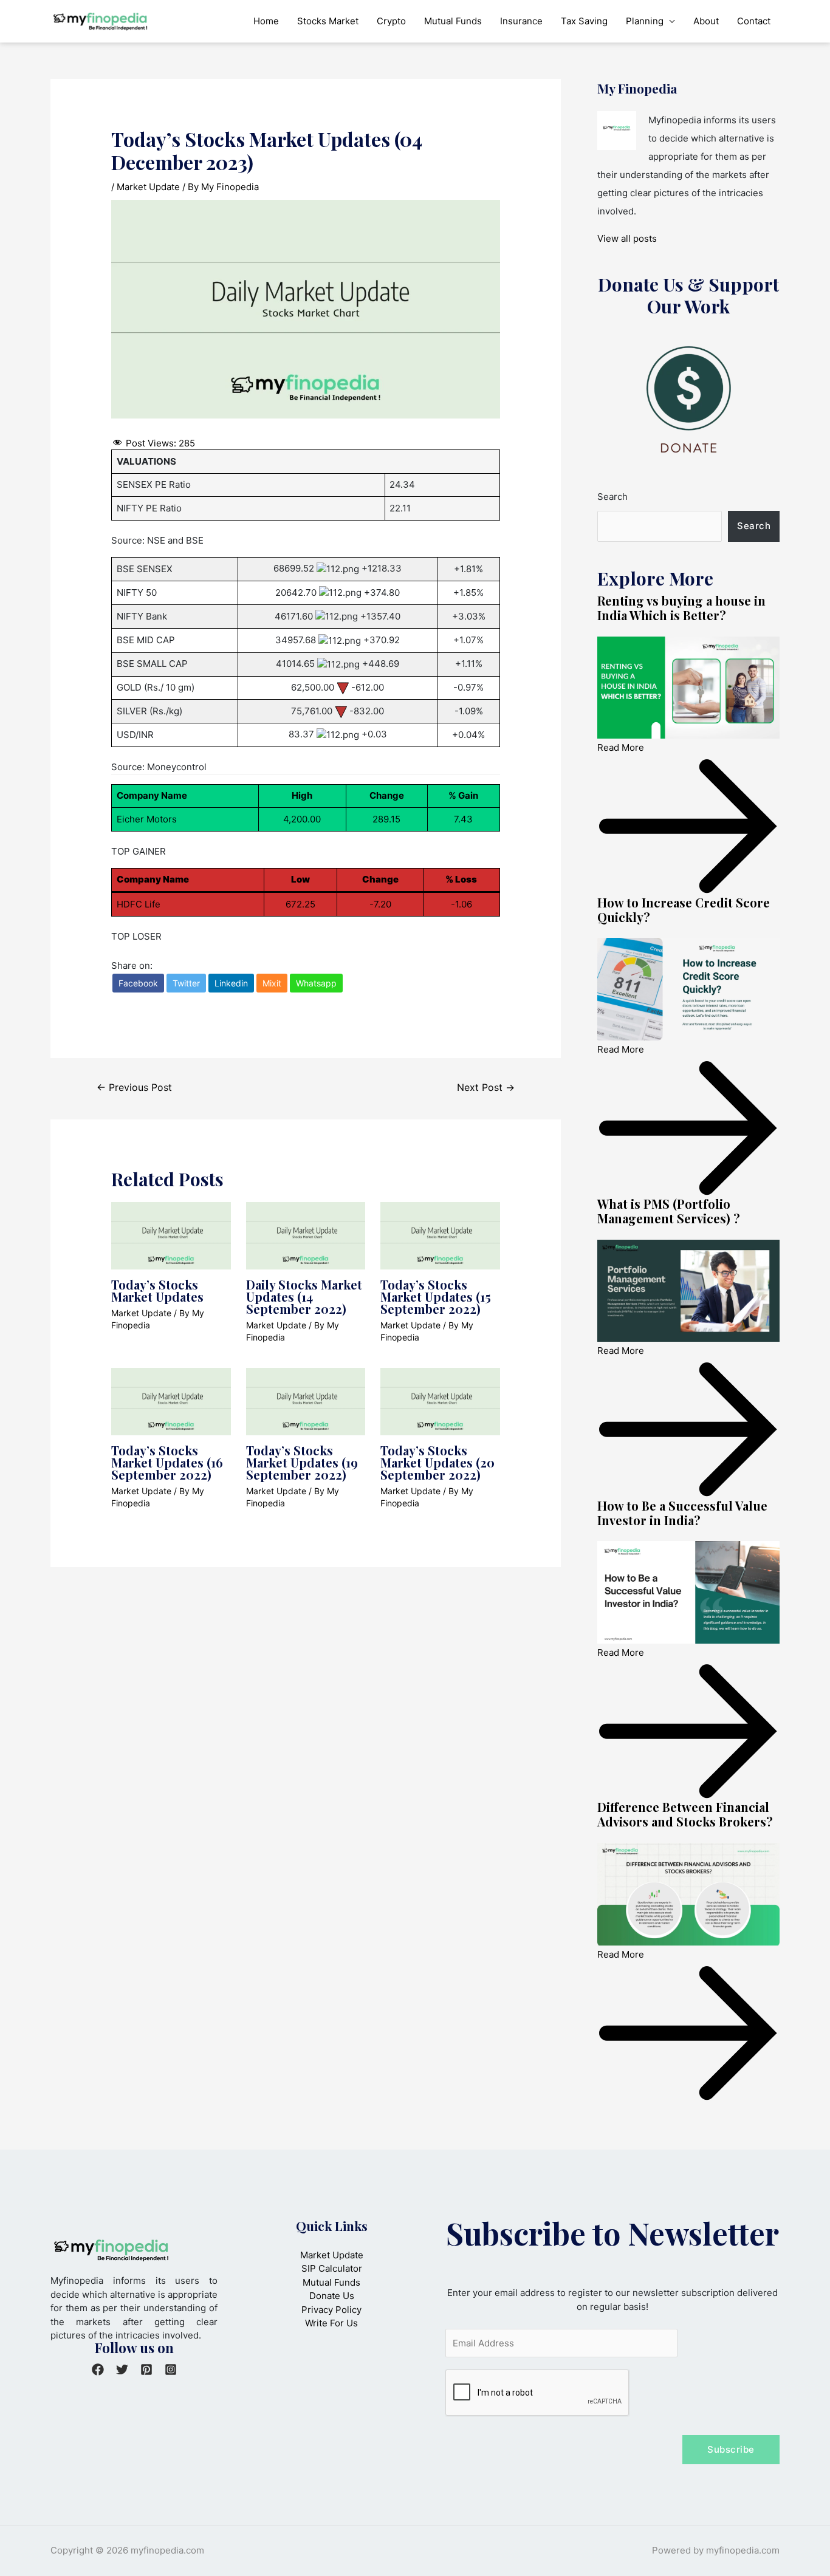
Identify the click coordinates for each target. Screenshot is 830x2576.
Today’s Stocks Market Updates (157, 1290)
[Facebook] (98, 2369)
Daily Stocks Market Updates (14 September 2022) (304, 1297)
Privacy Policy (331, 2310)
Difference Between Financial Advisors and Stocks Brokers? (685, 1814)
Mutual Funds (453, 21)
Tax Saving (584, 21)
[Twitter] (122, 2369)
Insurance (521, 21)
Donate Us (332, 2296)
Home (266, 21)
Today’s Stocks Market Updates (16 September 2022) (167, 1462)
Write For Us (331, 2323)
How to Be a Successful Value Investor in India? (682, 1513)
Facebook (138, 983)
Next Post (486, 1088)
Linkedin (231, 983)
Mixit (272, 983)
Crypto (391, 21)
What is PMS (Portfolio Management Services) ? (669, 1211)
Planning (645, 21)
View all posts (627, 238)
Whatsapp (316, 983)
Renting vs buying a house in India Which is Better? (681, 608)
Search (612, 497)
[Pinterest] (146, 2369)
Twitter (186, 983)
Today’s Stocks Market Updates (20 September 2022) (437, 1462)
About (706, 21)
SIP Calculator (332, 2268)
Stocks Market (328, 21)
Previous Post (134, 1088)
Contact (754, 21)
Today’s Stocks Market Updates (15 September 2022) (436, 1297)
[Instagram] (171, 2369)
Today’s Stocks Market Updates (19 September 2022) (302, 1462)
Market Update (148, 187)
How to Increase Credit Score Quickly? (684, 910)
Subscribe (731, 2449)
